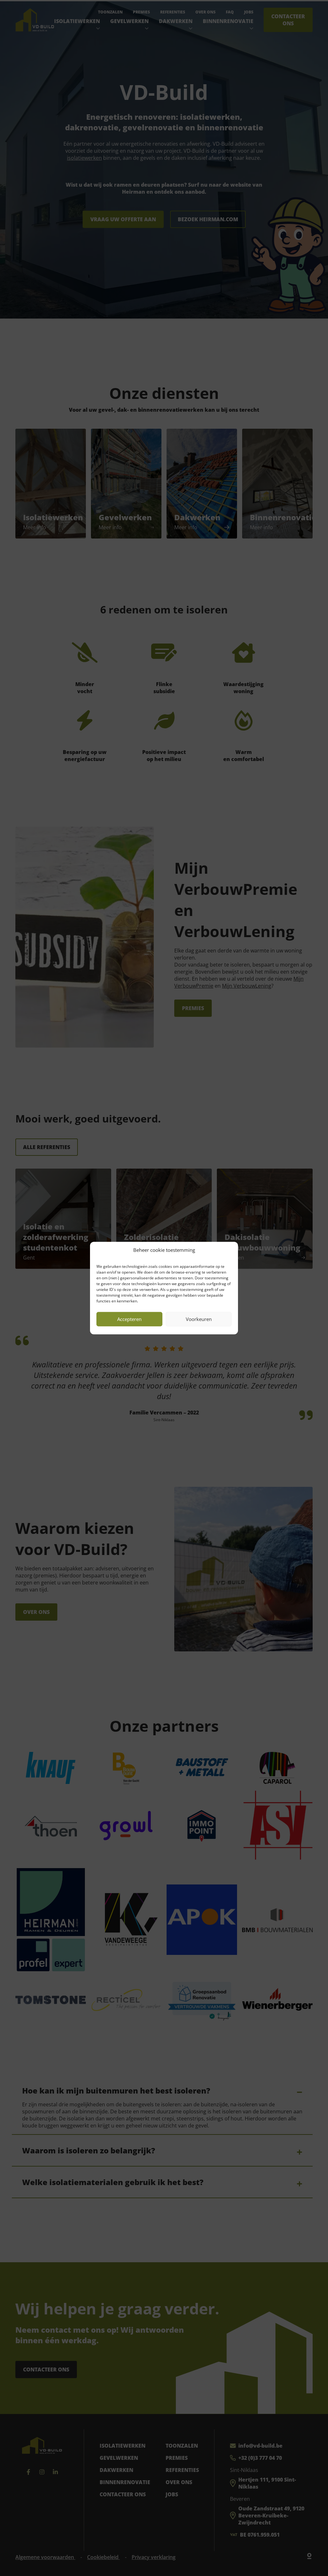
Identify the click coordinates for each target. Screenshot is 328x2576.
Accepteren (129, 1319)
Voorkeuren (199, 1319)
